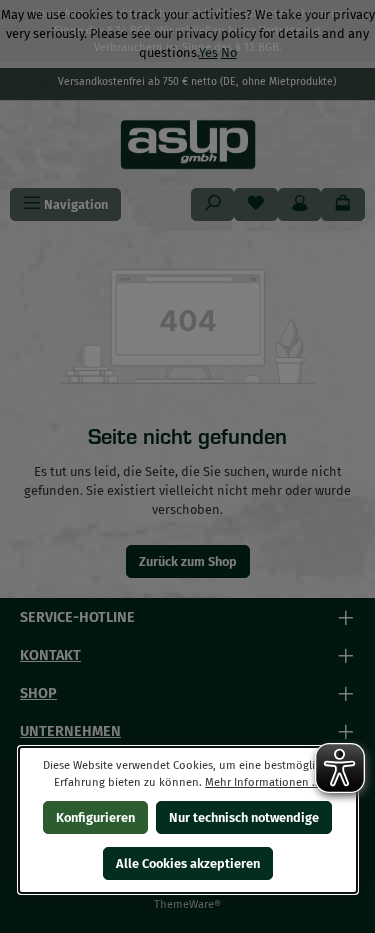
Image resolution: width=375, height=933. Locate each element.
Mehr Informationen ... (263, 782)
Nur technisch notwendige (244, 817)
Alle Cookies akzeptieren (188, 863)
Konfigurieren (95, 817)
